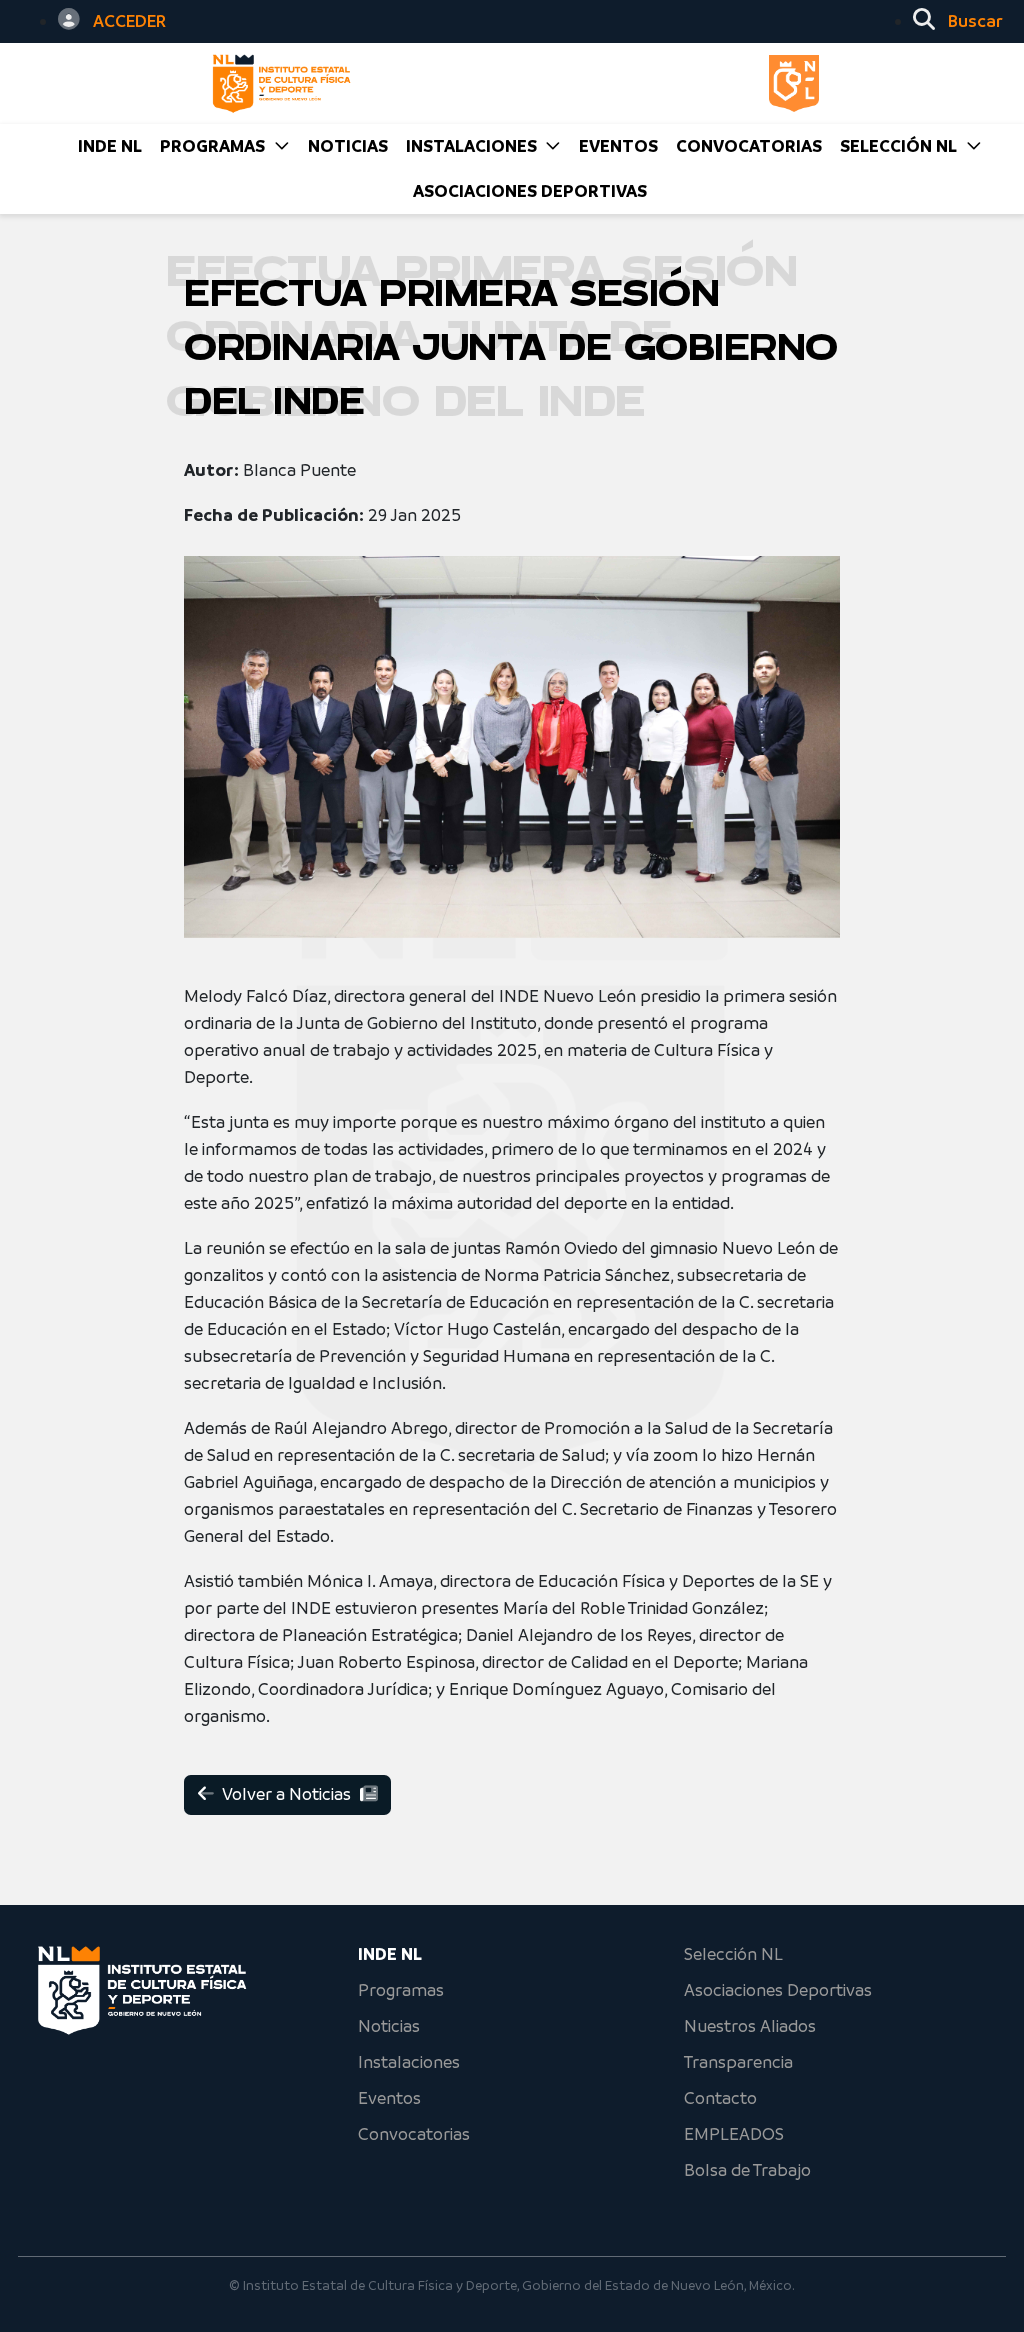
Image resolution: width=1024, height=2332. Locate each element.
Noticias (389, 2026)
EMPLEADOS (734, 2134)
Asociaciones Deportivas (530, 191)
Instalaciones (409, 2062)
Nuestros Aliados (750, 2026)
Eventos (389, 2098)
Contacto (720, 2098)
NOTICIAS (348, 146)
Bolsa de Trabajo (747, 2170)
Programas (401, 1990)
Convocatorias (414, 2134)
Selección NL (733, 1954)
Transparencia (738, 2062)
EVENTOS (618, 146)
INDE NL (110, 146)
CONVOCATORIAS (749, 146)
